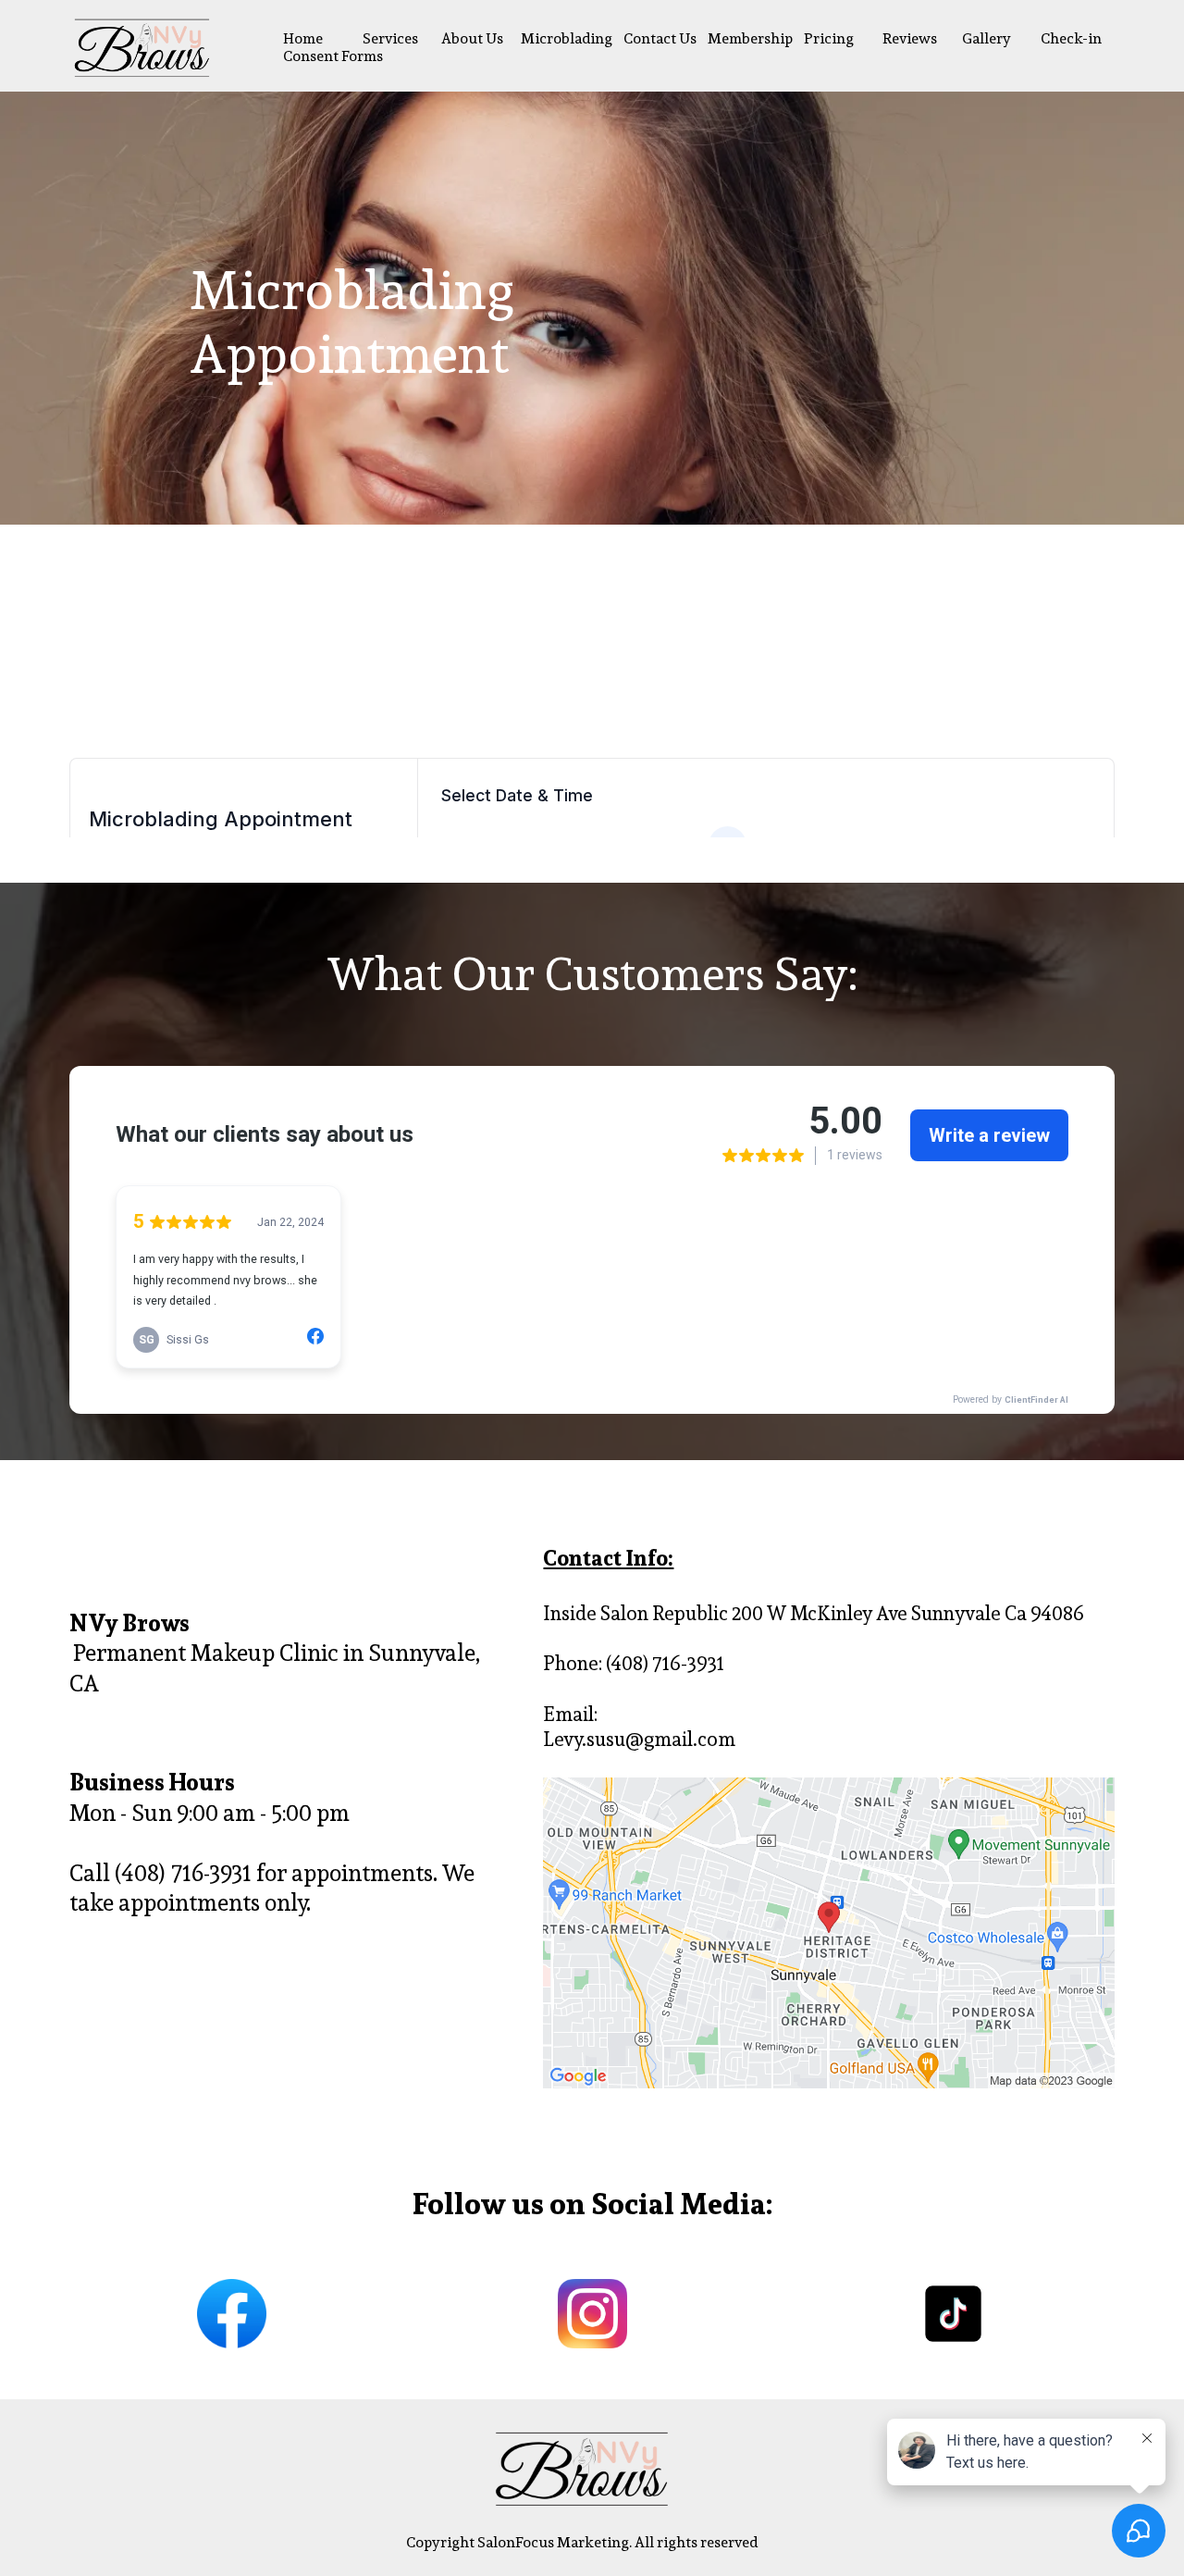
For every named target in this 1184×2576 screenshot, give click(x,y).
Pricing (829, 38)
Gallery (987, 38)
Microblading (567, 38)
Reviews (910, 38)
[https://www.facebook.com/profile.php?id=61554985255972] (231, 2314)
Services (390, 38)
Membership (750, 38)
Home (303, 38)
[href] (829, 1933)
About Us (472, 38)
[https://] (953, 2314)
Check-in (1071, 38)
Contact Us (660, 38)
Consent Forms (333, 56)
